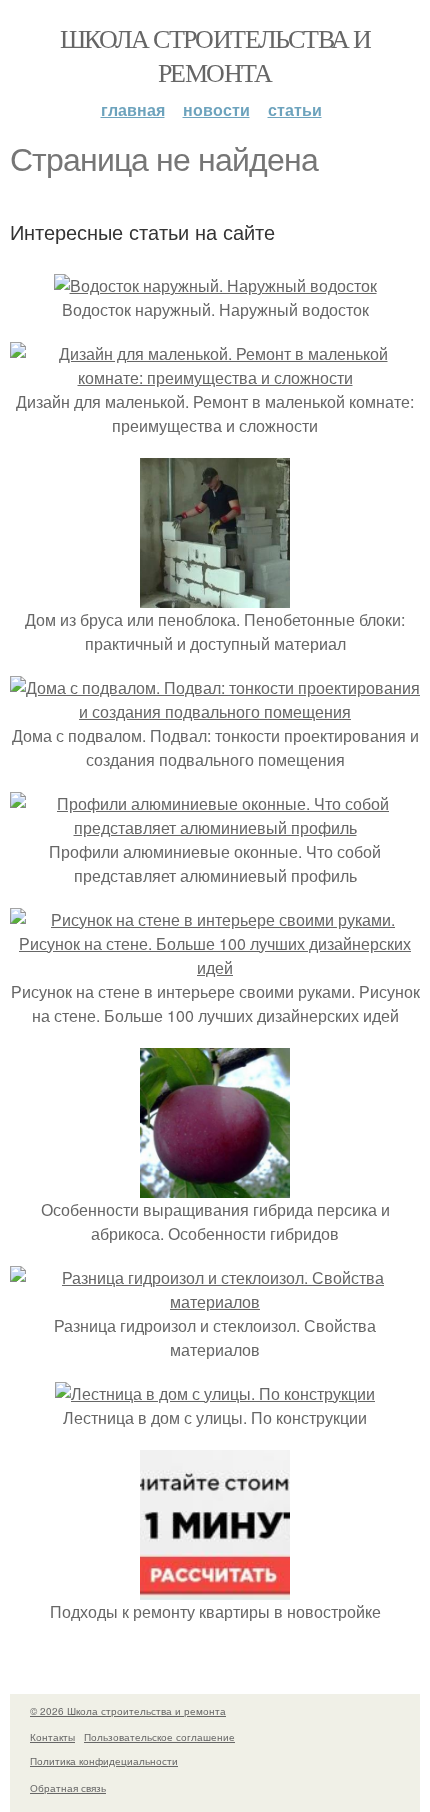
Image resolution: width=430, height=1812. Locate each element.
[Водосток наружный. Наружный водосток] (215, 285)
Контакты (52, 1737)
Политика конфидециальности (104, 1761)
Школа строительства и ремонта (215, 55)
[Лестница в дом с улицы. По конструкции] (215, 1393)
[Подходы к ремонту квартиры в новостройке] (215, 1587)
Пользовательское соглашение (159, 1737)
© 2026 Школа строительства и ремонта (128, 1711)
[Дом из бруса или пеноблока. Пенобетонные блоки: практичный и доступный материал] (215, 595)
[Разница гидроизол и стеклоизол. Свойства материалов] (215, 1301)
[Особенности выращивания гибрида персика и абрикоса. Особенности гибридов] (215, 1185)
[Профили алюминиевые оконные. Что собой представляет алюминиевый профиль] (215, 827)
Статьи (295, 109)
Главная (133, 109)
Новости (216, 109)
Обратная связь (68, 1788)
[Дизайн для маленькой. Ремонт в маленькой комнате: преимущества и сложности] (215, 377)
